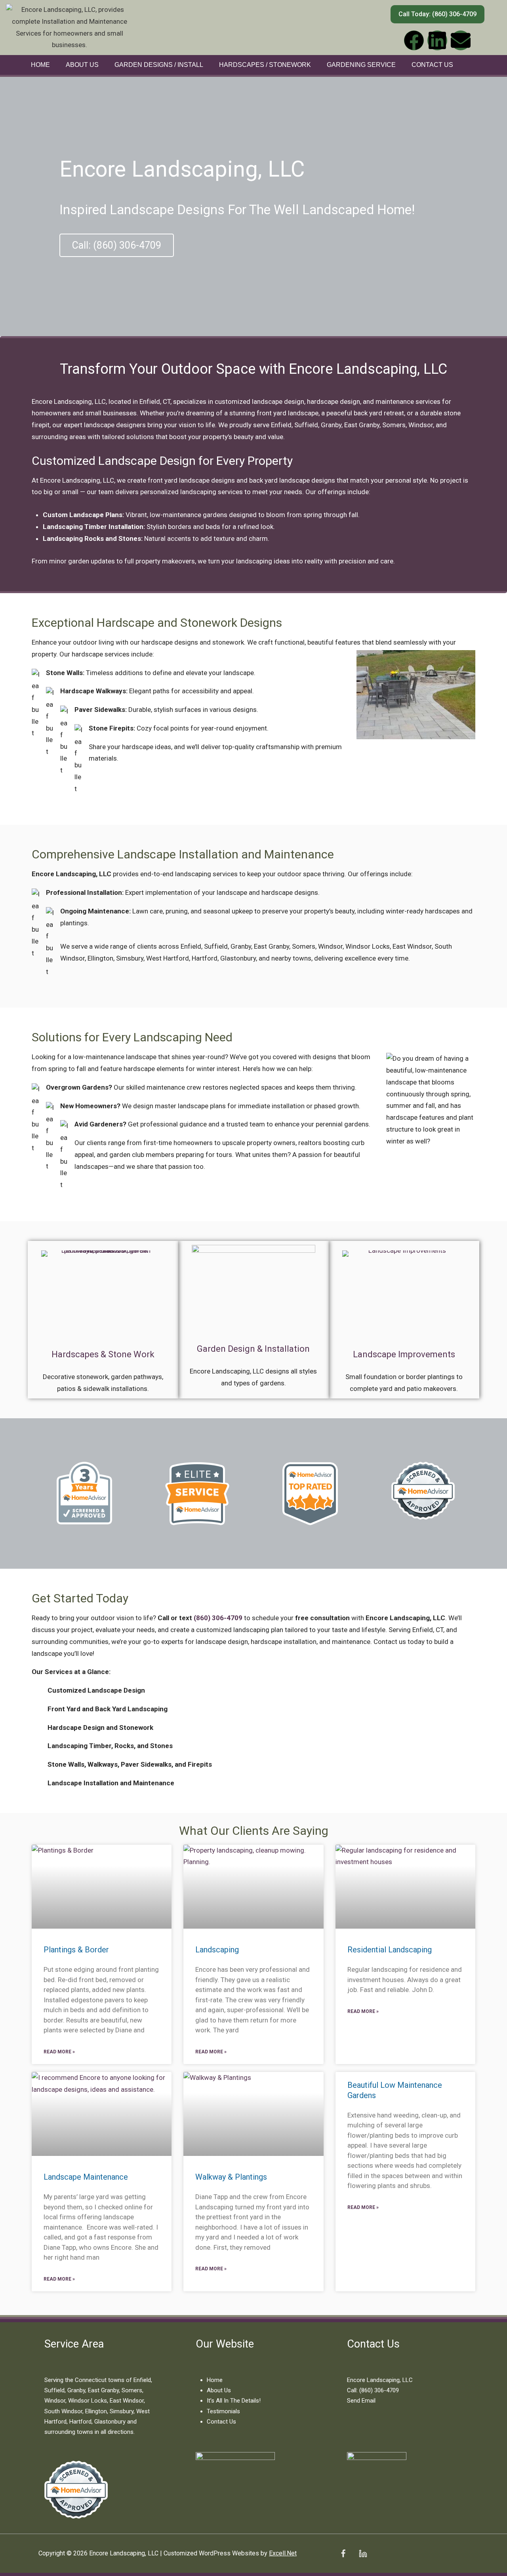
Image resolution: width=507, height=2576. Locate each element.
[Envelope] (461, 40)
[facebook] (343, 2553)
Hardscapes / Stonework (265, 65)
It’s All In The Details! (234, 2401)
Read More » (59, 2052)
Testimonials (223, 2411)
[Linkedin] (437, 40)
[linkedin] (363, 2553)
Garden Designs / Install (159, 65)
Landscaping (217, 1950)
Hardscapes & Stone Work (103, 1354)
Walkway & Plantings (231, 2177)
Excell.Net (283, 2553)
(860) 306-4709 (218, 1618)
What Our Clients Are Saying (254, 1831)
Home (40, 65)
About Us (82, 65)
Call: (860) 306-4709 (373, 2390)
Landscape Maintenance (86, 2177)
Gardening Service (361, 65)
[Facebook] (414, 40)
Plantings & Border (76, 1950)
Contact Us (432, 65)
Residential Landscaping (390, 1950)
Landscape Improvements (404, 1354)
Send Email (361, 2401)
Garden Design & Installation (253, 1349)
